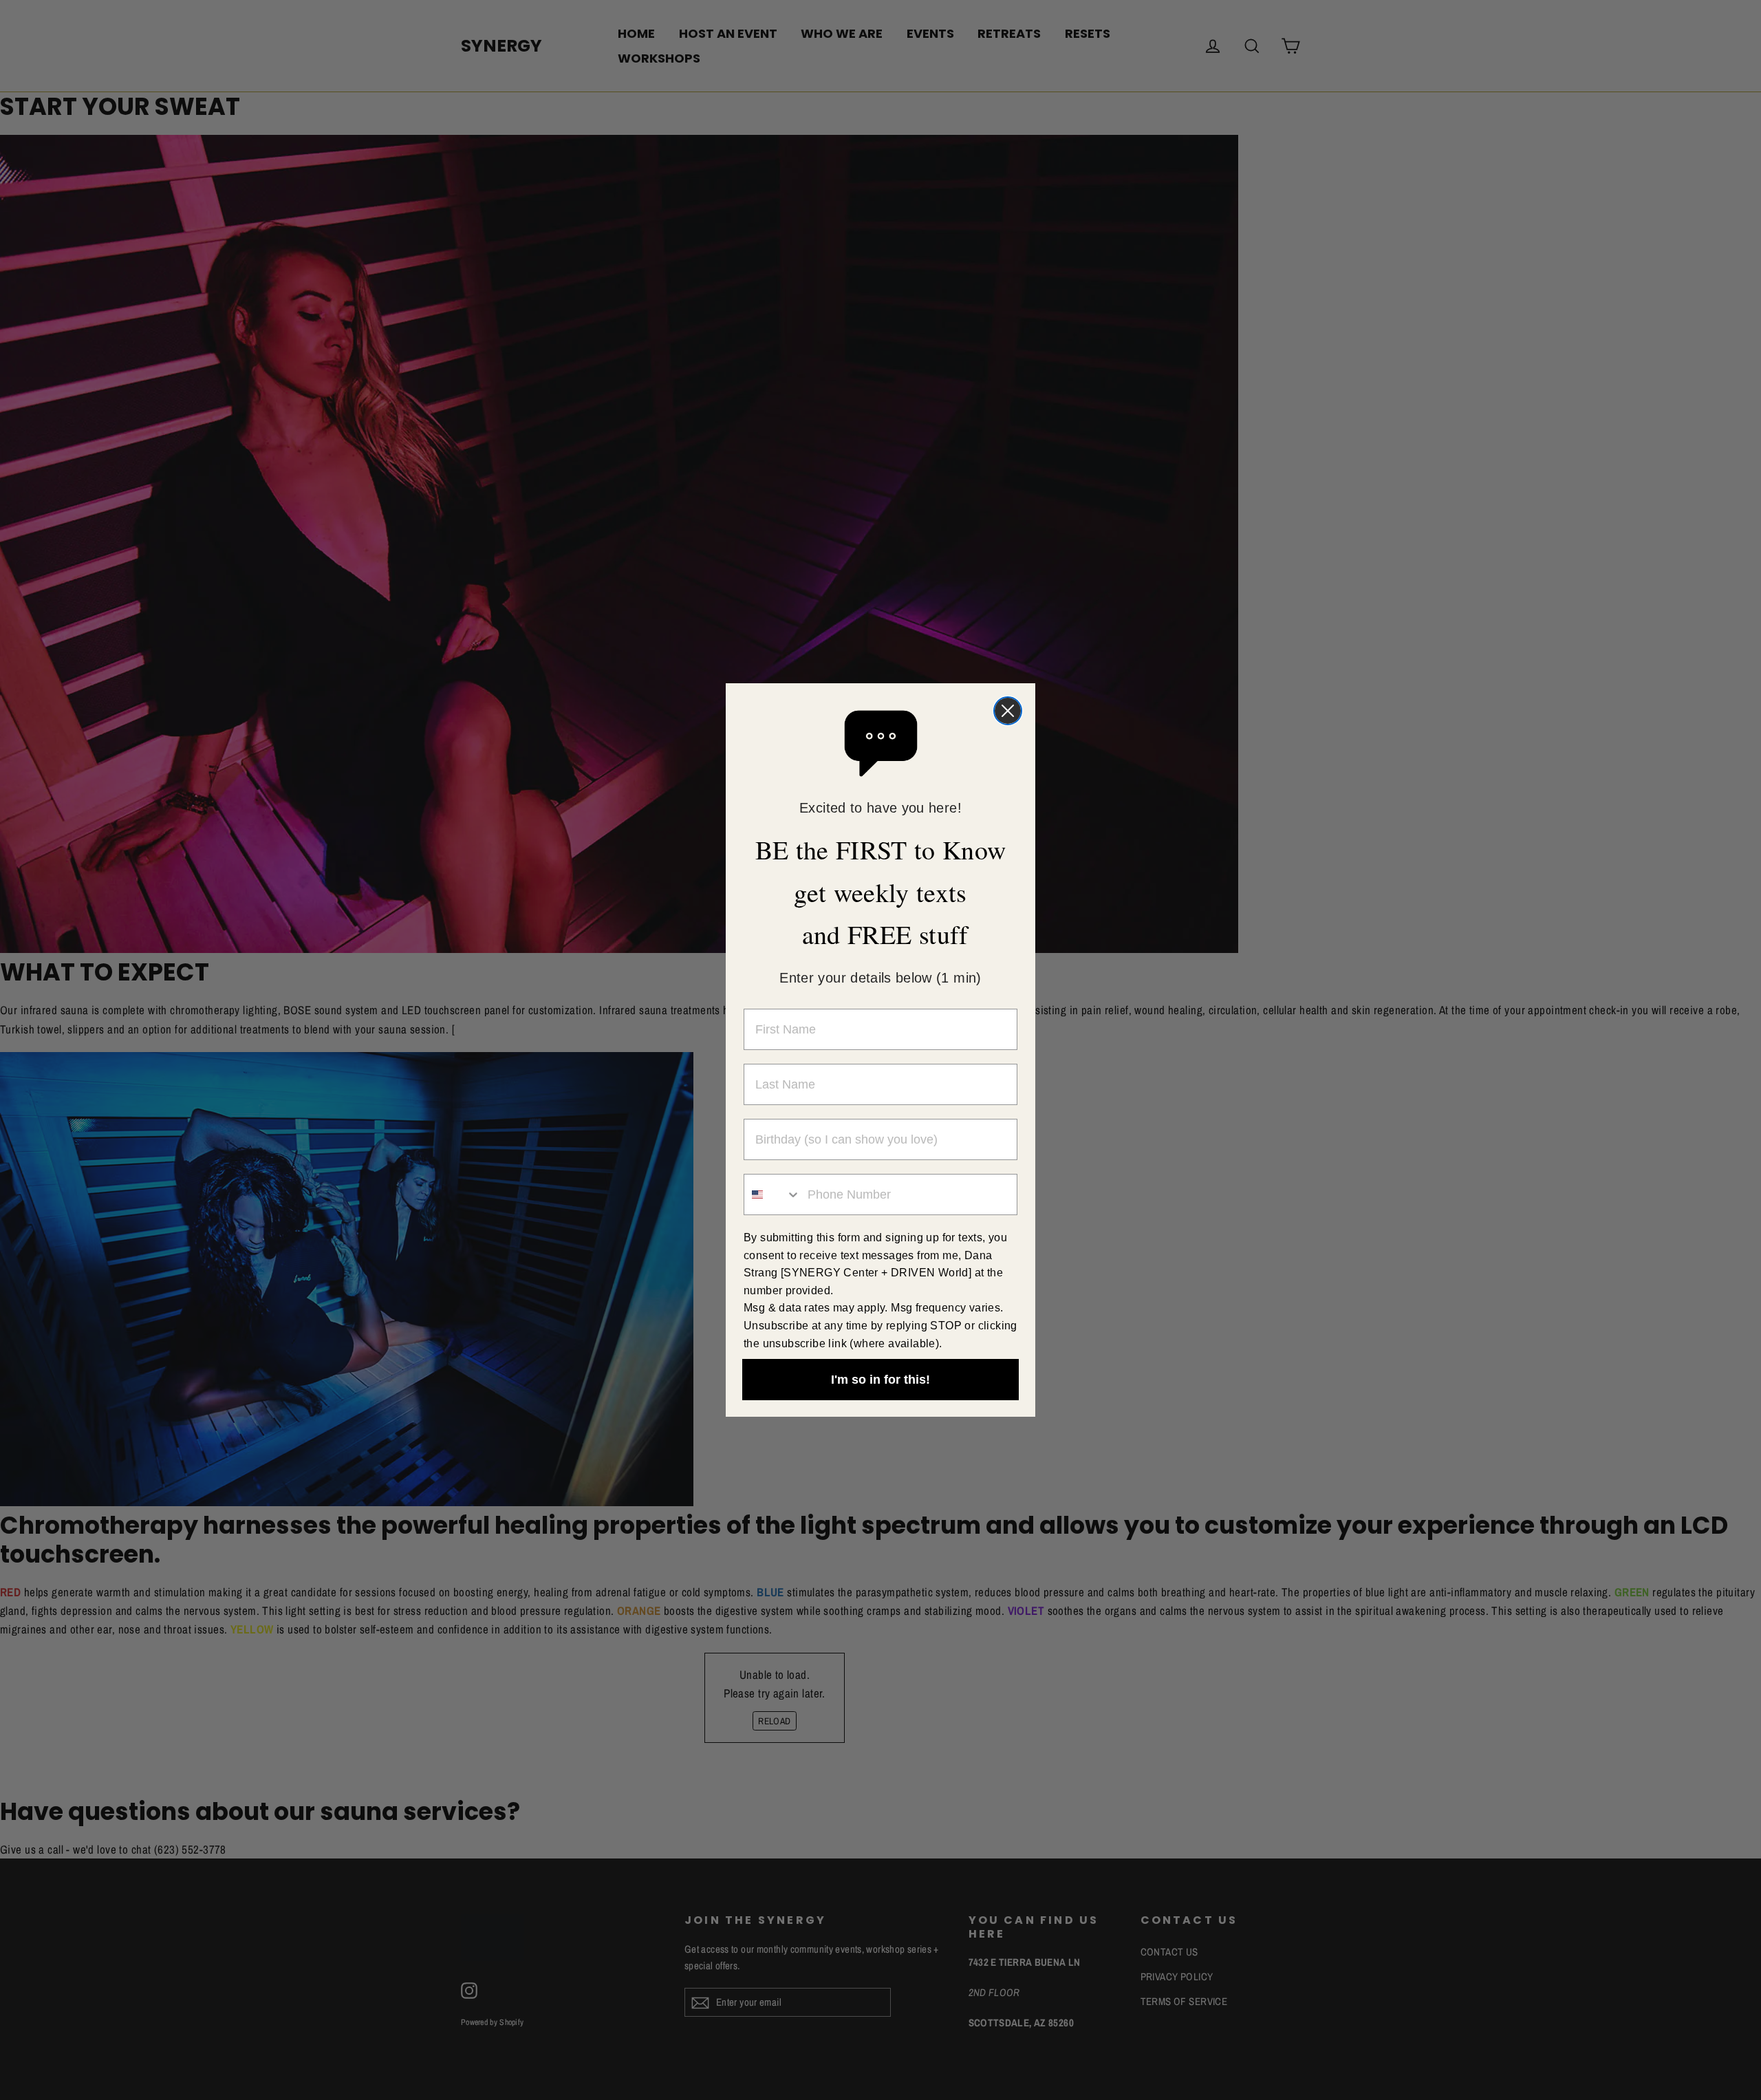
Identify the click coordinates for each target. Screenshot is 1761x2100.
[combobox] (773, 1194)
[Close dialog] (1008, 711)
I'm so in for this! (880, 1380)
